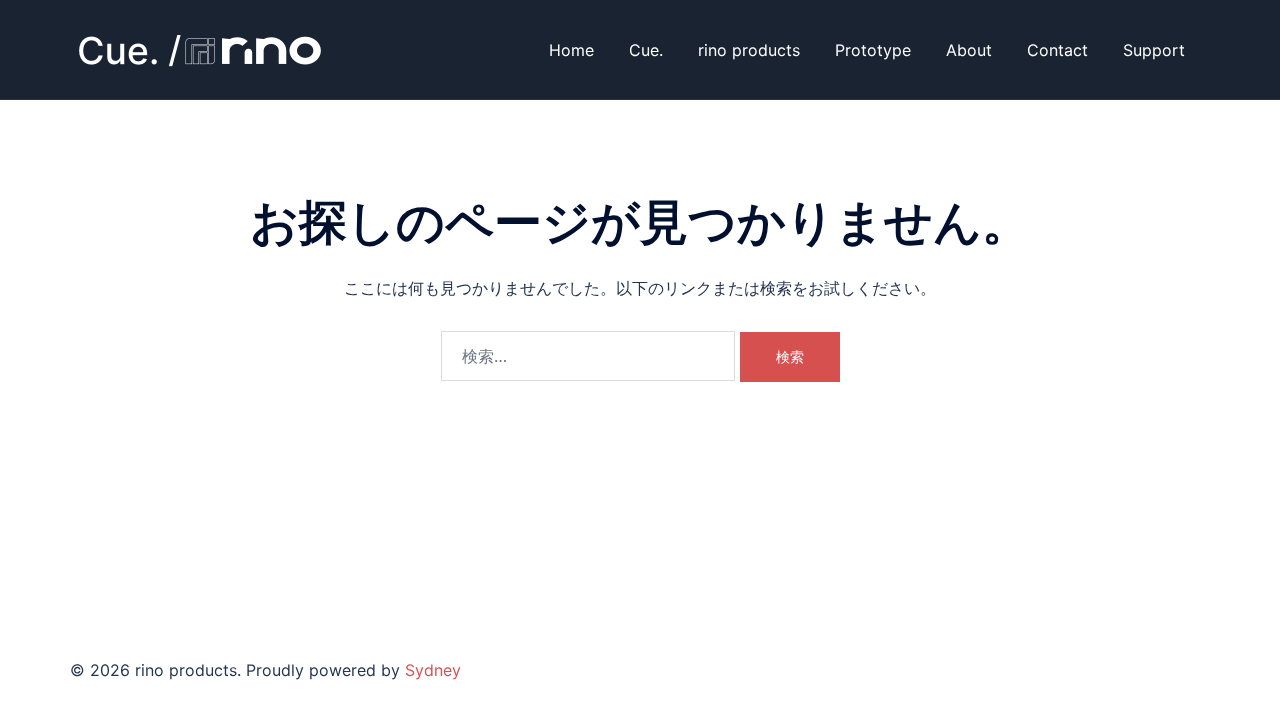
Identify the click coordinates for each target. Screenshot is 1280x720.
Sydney (433, 670)
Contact (1057, 50)
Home (571, 50)
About (969, 50)
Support (1154, 50)
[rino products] (200, 48)
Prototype (873, 50)
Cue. (646, 50)
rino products (749, 50)
